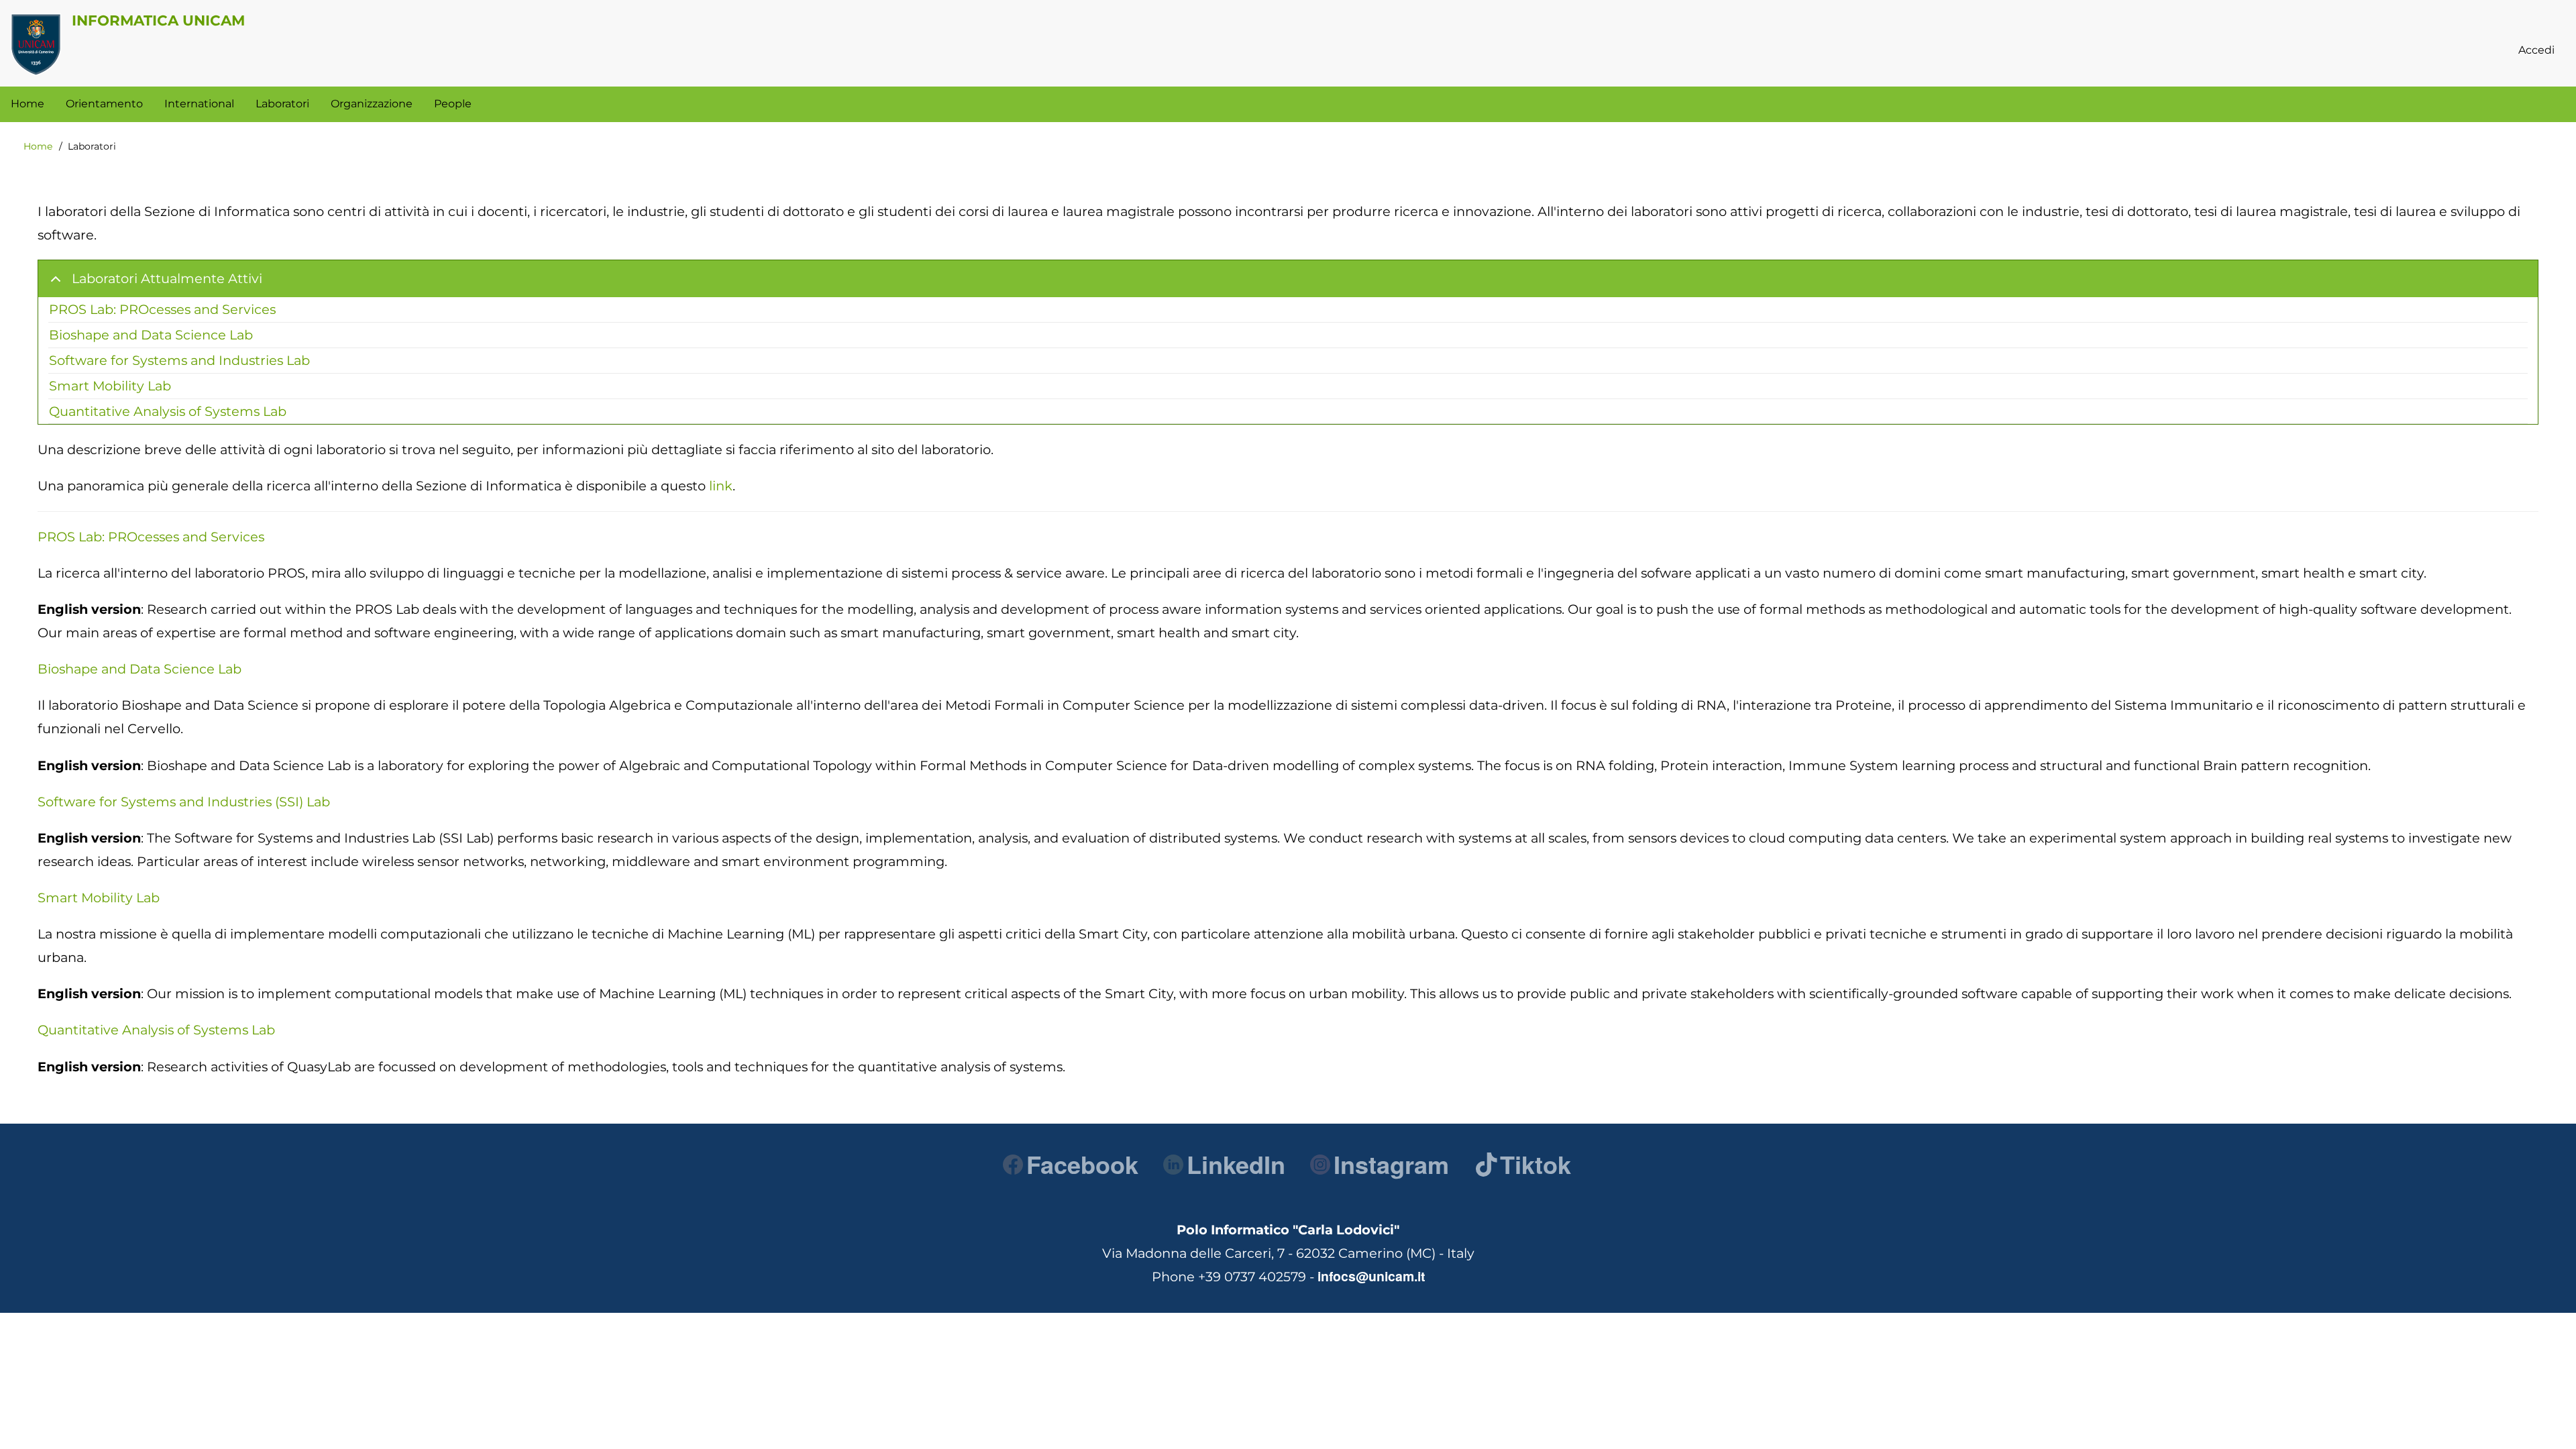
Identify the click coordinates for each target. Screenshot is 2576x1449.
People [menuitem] (453, 104)
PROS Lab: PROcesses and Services (162, 309)
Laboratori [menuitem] (282, 104)
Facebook (1082, 1164)
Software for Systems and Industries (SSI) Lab (184, 802)
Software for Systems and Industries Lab (179, 360)
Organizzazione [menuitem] (372, 104)
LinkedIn (1236, 1164)
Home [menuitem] (28, 104)
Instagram (1391, 1164)
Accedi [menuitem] (2536, 50)
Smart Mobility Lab (110, 386)
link (721, 486)
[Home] (36, 44)
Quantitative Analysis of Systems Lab (168, 411)
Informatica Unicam (158, 20)
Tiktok (1536, 1164)
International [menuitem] (199, 104)
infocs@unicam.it (1371, 1276)
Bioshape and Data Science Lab (151, 335)
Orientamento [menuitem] (104, 104)
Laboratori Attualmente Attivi (167, 278)
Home (38, 146)
